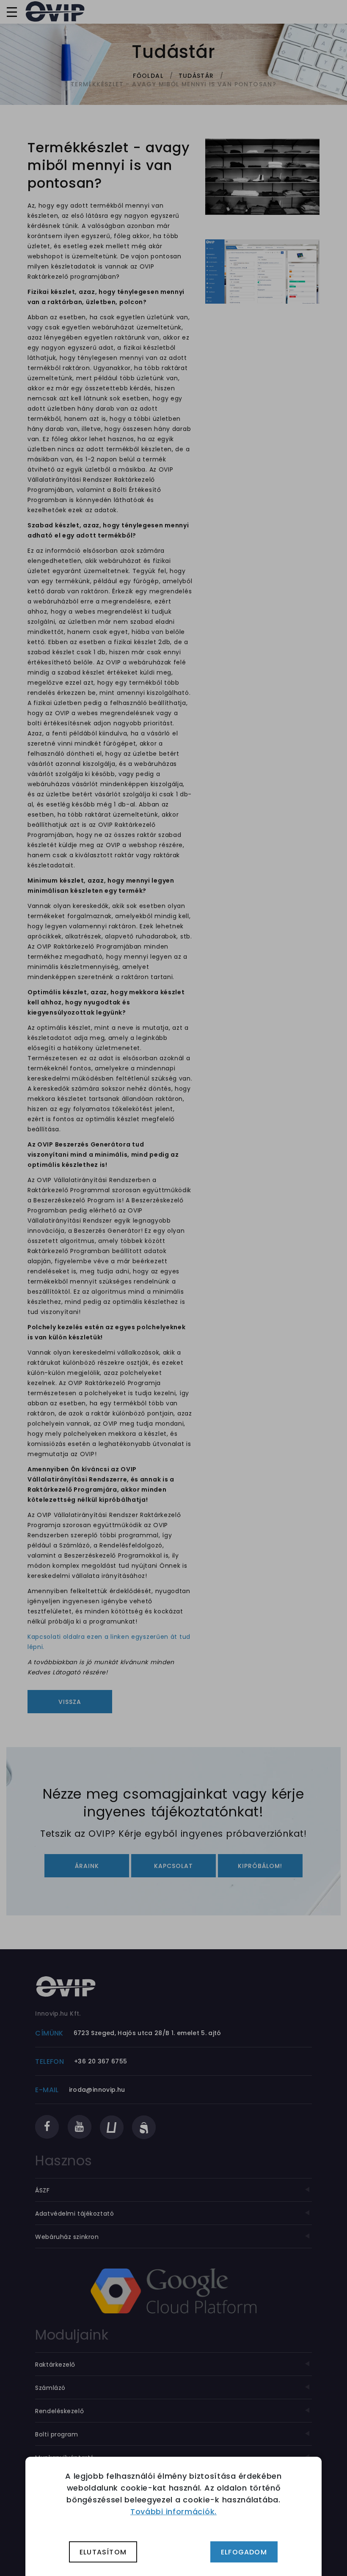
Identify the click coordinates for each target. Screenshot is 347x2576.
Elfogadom (244, 2552)
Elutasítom (103, 2552)
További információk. (173, 2512)
